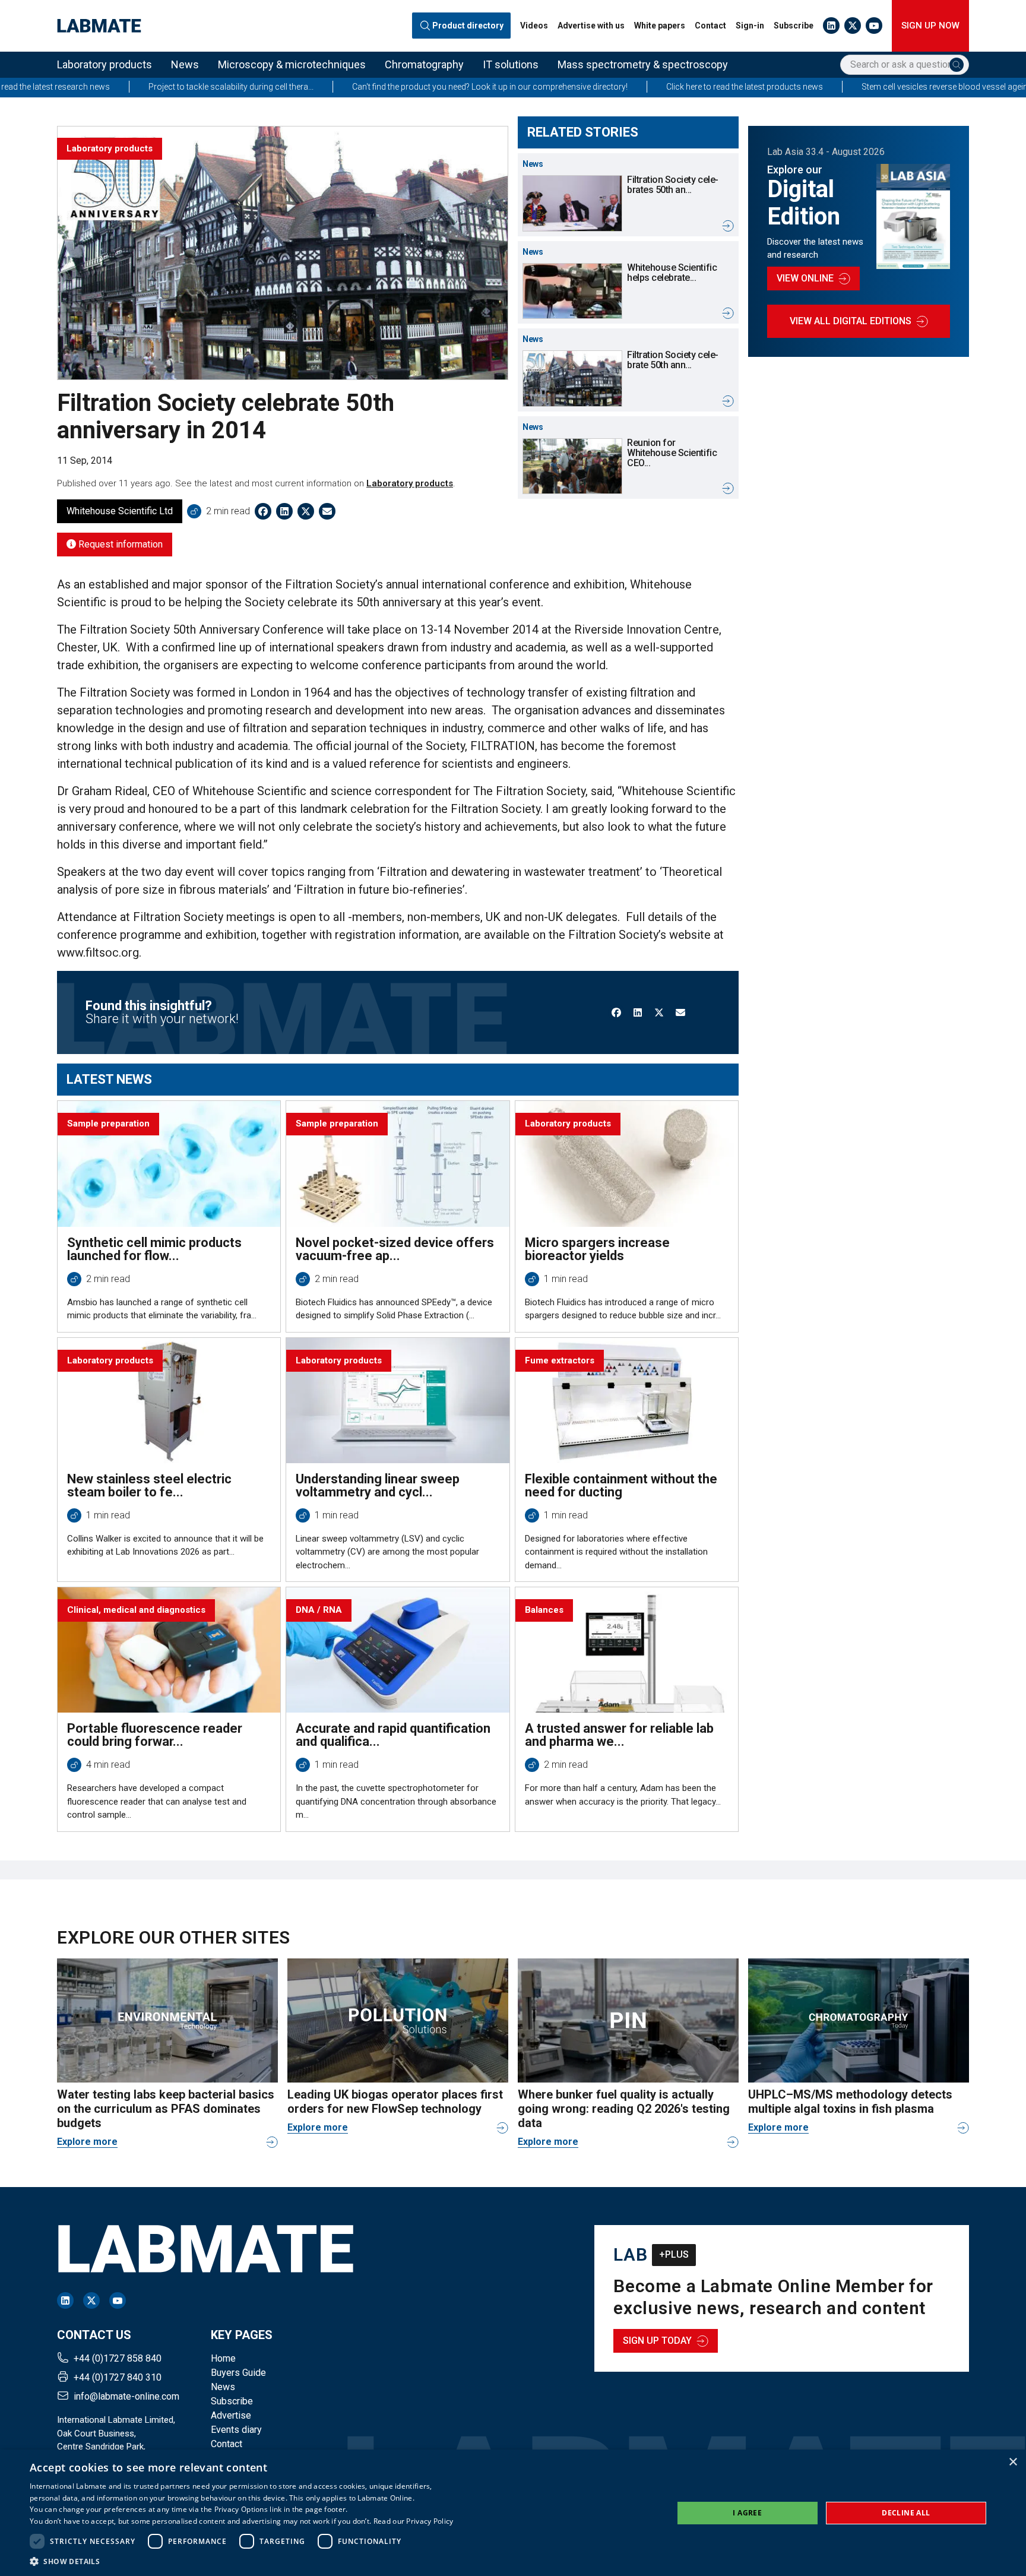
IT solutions (511, 64)
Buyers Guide (238, 2373)
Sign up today (657, 2341)
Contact (710, 26)
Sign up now (930, 26)
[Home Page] (99, 26)
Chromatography (424, 64)
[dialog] (513, 2513)
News (185, 64)
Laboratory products (104, 64)
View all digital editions (851, 321)
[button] (242, 2561)
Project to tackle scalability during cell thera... (110, 87)
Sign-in (750, 26)
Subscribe (794, 26)
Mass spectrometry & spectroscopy (643, 64)
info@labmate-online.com (126, 2396)
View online (805, 278)
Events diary (236, 2430)
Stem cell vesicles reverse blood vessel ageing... (829, 87)
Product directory (468, 26)
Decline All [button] (906, 2513)
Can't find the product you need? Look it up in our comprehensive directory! (369, 87)
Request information (119, 544)
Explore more (87, 2142)
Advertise (231, 2415)
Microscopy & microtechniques (292, 64)
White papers (660, 26)
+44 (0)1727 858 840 (118, 2358)
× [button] (1013, 2462)
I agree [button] (747, 2513)
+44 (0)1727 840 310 (118, 2377)
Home (223, 2358)
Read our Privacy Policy (414, 2521)
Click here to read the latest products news (623, 87)
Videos (534, 26)
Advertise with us (591, 26)
